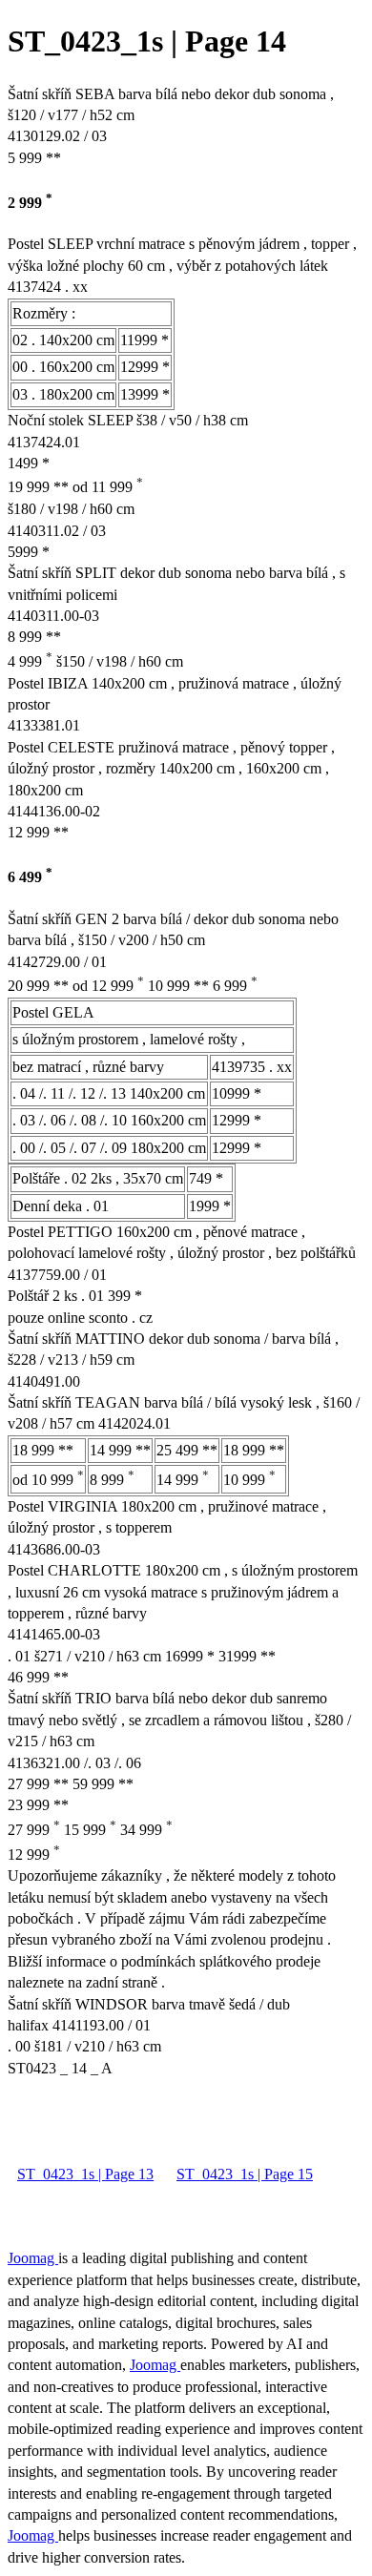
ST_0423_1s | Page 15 (245, 2174)
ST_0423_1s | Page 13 (85, 2174)
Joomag (33, 2258)
